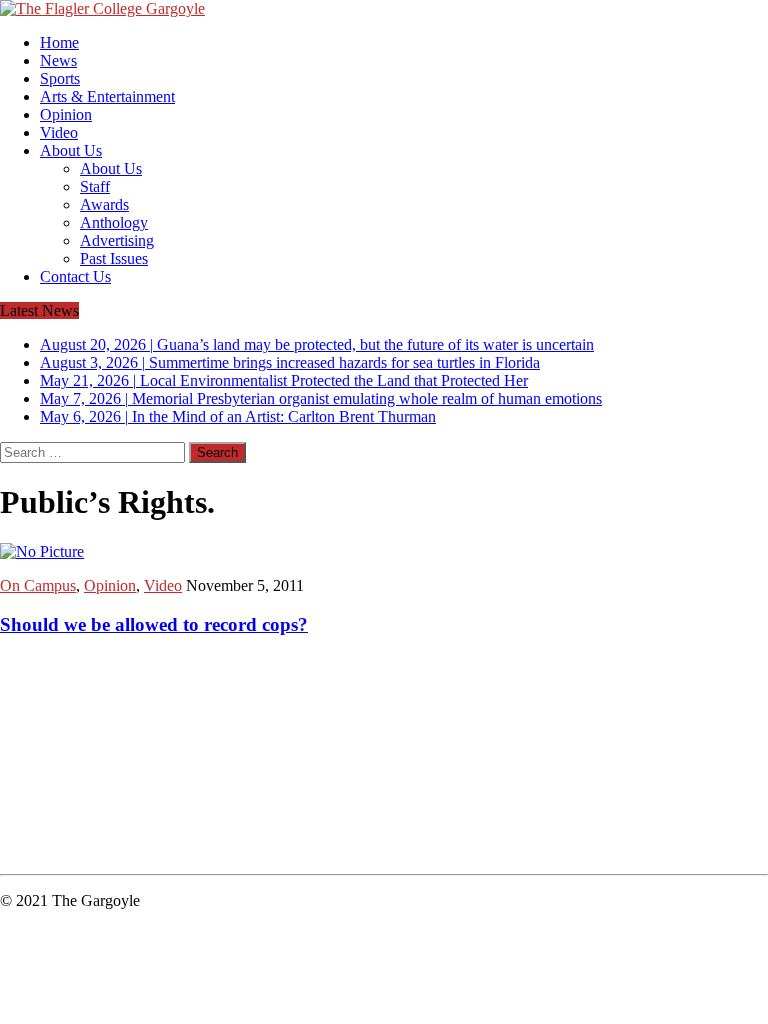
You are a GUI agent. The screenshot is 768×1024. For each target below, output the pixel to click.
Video (59, 132)
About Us (71, 150)
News (58, 60)
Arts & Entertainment (107, 96)
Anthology (114, 222)
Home (59, 42)
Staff (95, 186)
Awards (104, 204)
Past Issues (114, 258)
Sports (60, 78)
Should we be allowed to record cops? (154, 624)
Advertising (117, 240)
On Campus (38, 585)
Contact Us (75, 276)
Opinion (66, 114)
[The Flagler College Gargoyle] (384, 9)
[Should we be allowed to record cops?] (42, 551)
